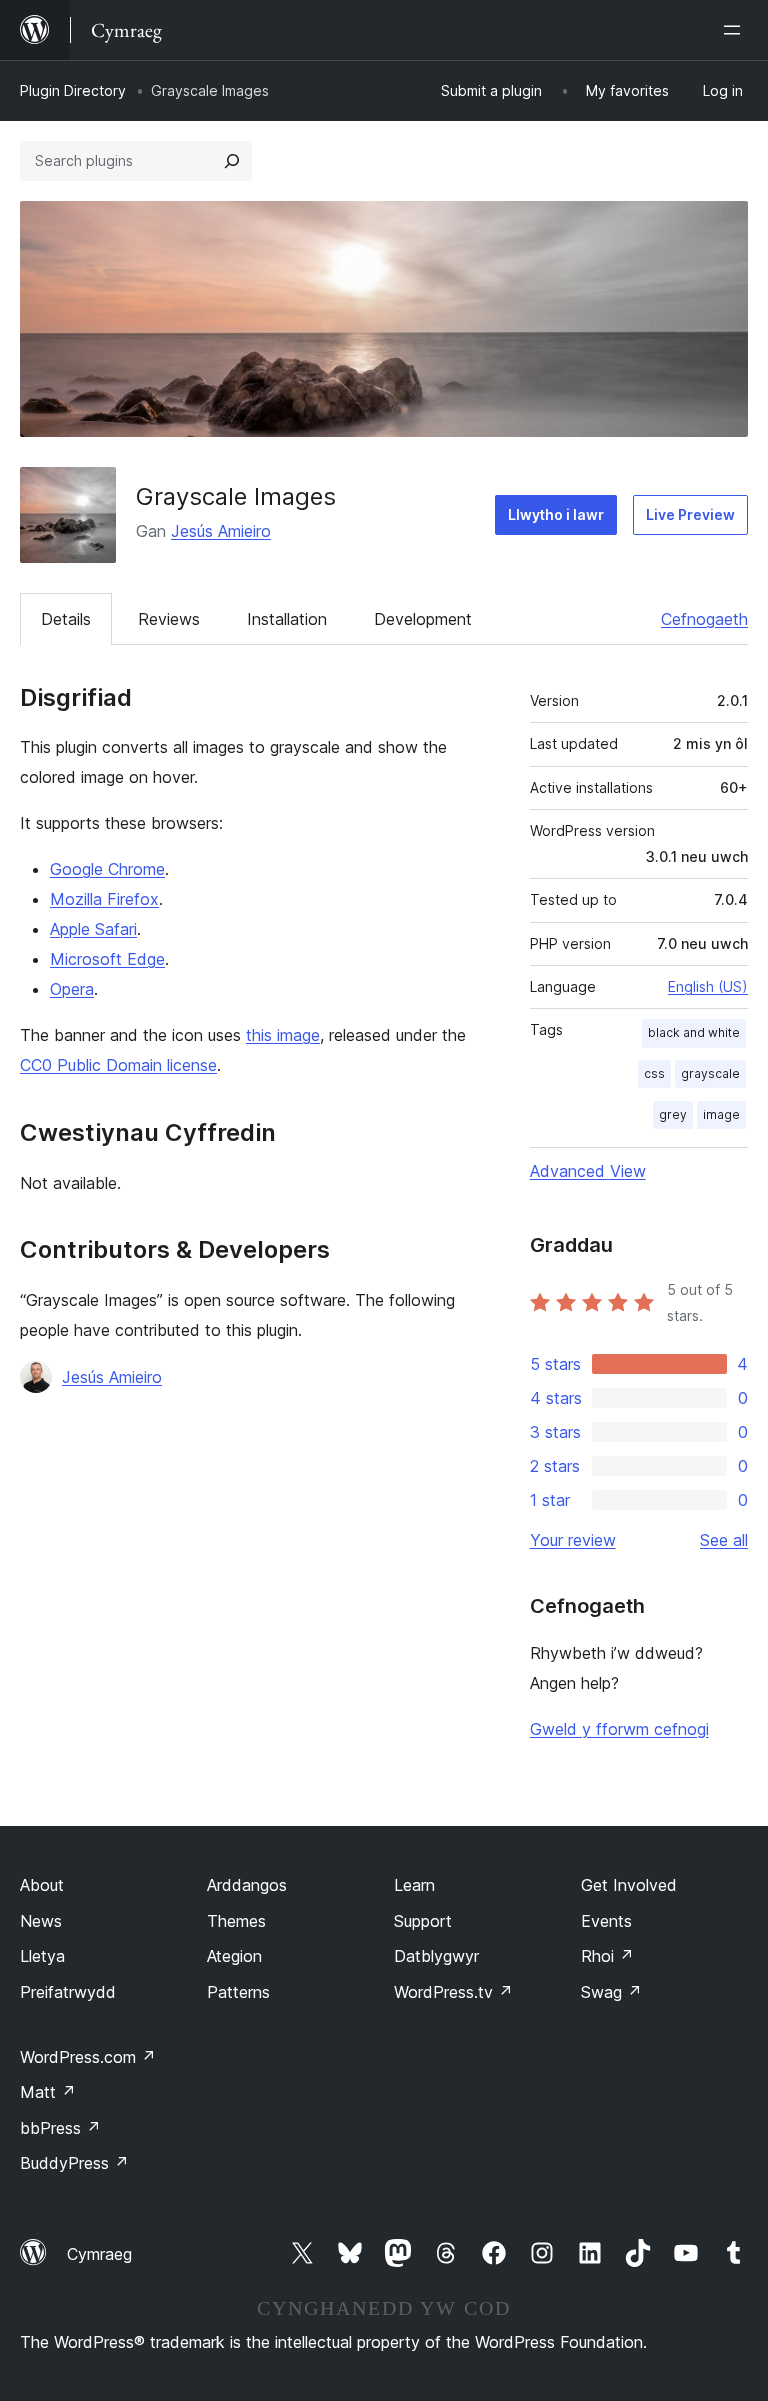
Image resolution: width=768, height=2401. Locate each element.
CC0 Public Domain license (118, 1065)
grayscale (710, 1073)
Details (66, 619)
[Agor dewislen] (736, 30)
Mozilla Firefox (104, 899)
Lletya (42, 1956)
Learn (414, 1885)
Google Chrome (107, 869)
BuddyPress (74, 2163)
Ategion (234, 1956)
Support (423, 1921)
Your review (573, 1540)
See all (724, 1540)
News (41, 1921)
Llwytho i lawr (556, 514)
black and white (694, 1032)
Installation (287, 619)
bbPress (60, 2128)
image (721, 1114)
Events (606, 1921)
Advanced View (588, 1171)
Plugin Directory (73, 90)
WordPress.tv (453, 1992)
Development (423, 619)
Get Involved (629, 1885)
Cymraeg (99, 2254)
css (654, 1073)
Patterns (238, 1992)
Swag (611, 1992)
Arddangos (247, 1885)
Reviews (169, 619)
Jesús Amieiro (221, 531)
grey (673, 1114)
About (42, 1885)
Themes (236, 1921)
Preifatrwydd (68, 1992)
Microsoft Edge (107, 959)
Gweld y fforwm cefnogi (619, 1729)
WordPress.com (88, 2057)
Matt (48, 2092)
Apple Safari (93, 929)
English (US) (708, 986)
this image (283, 1035)
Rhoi (607, 1956)
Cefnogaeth (704, 619)
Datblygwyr (436, 1956)
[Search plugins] (232, 161)
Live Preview (690, 514)
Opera (72, 989)
